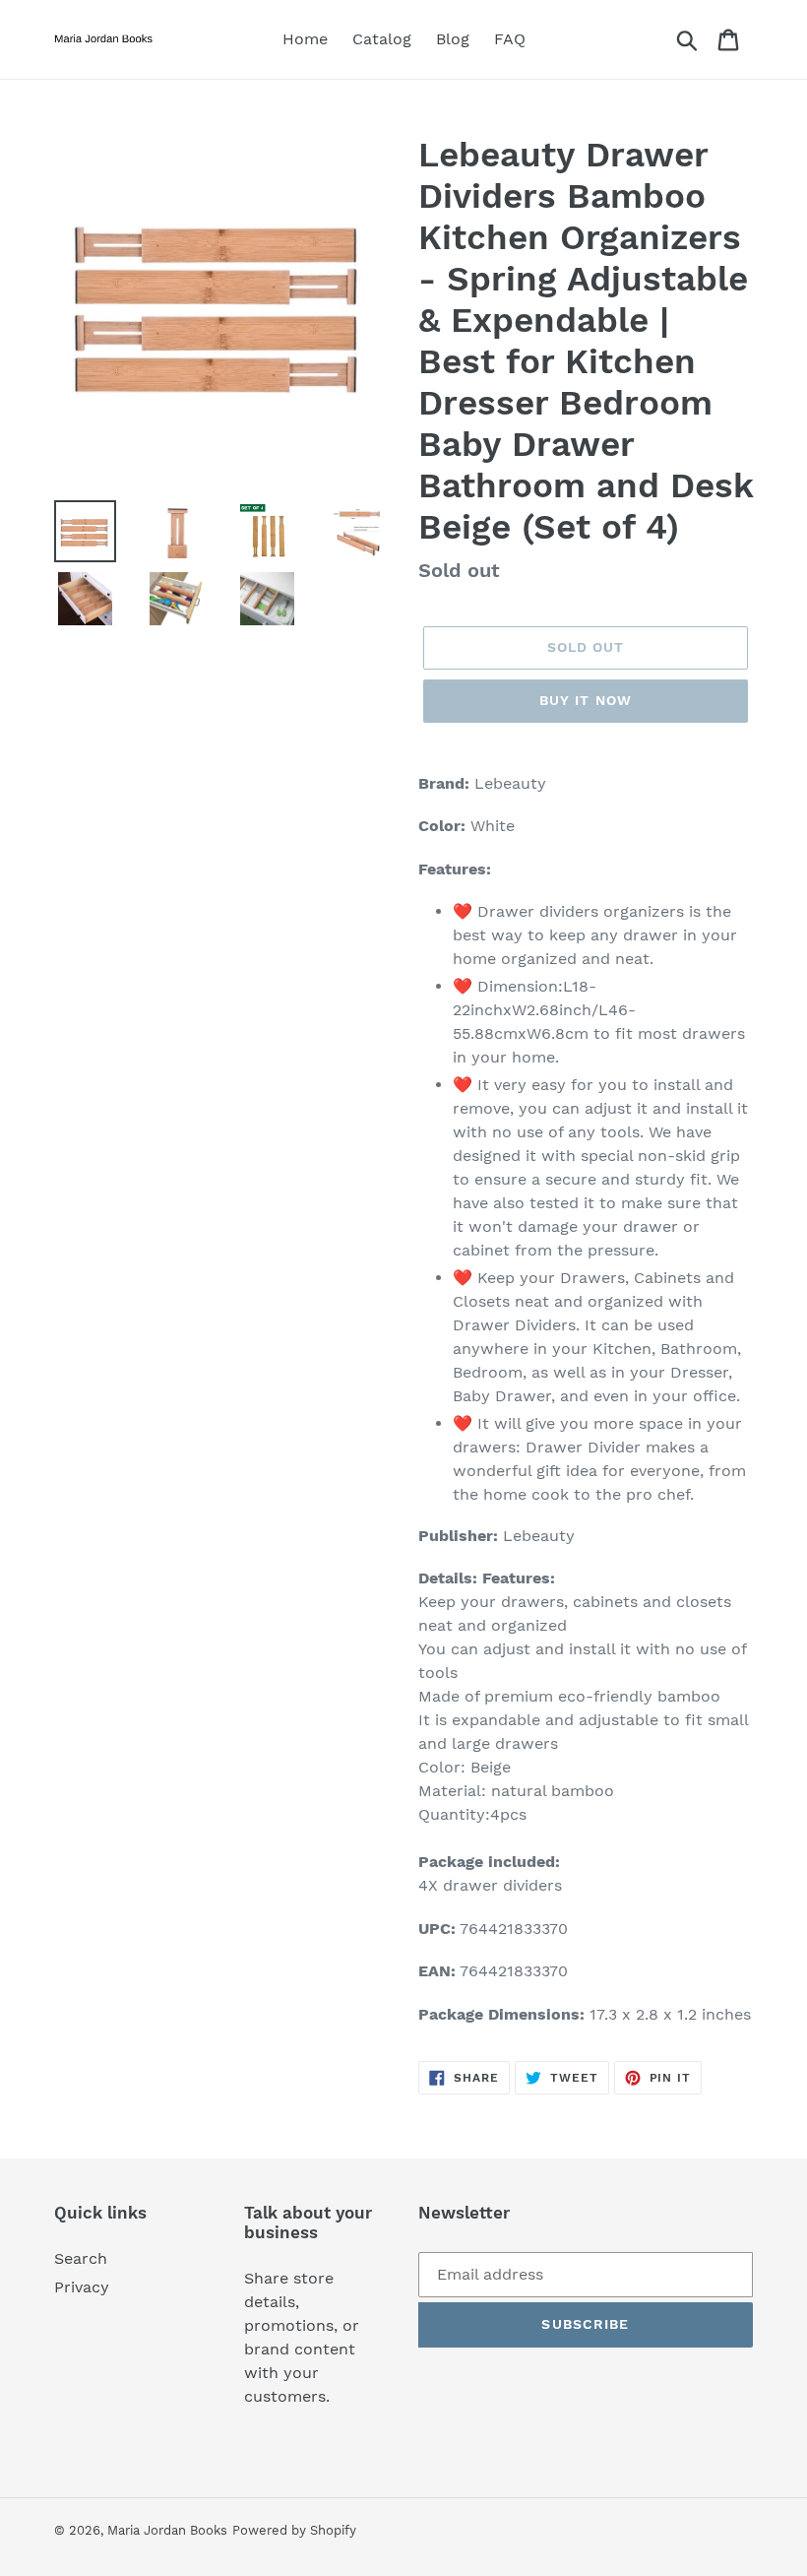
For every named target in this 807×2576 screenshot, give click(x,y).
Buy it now (586, 700)
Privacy (82, 2287)
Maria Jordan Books (167, 2530)
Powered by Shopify (294, 2530)
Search (81, 2258)
